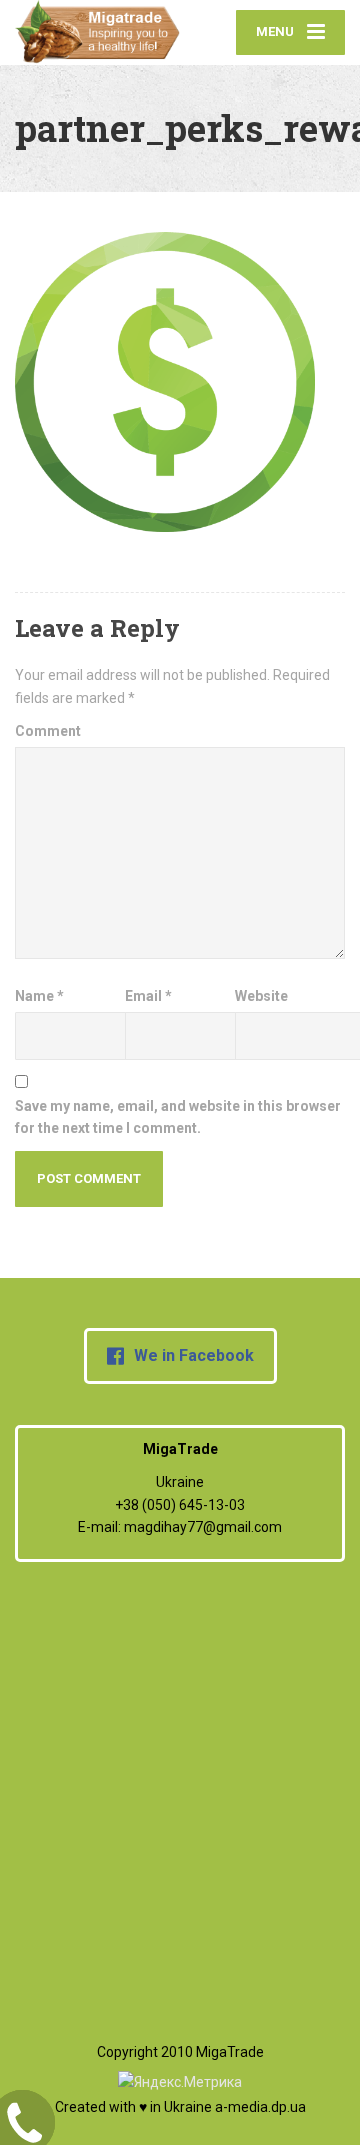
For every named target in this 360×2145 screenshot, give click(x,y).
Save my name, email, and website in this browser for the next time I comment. (178, 1117)
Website (261, 996)
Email (148, 996)
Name (39, 996)
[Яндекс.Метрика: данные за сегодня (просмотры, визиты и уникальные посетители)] (180, 2082)
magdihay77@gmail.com (203, 1527)
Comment (48, 731)
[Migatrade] (97, 32)
